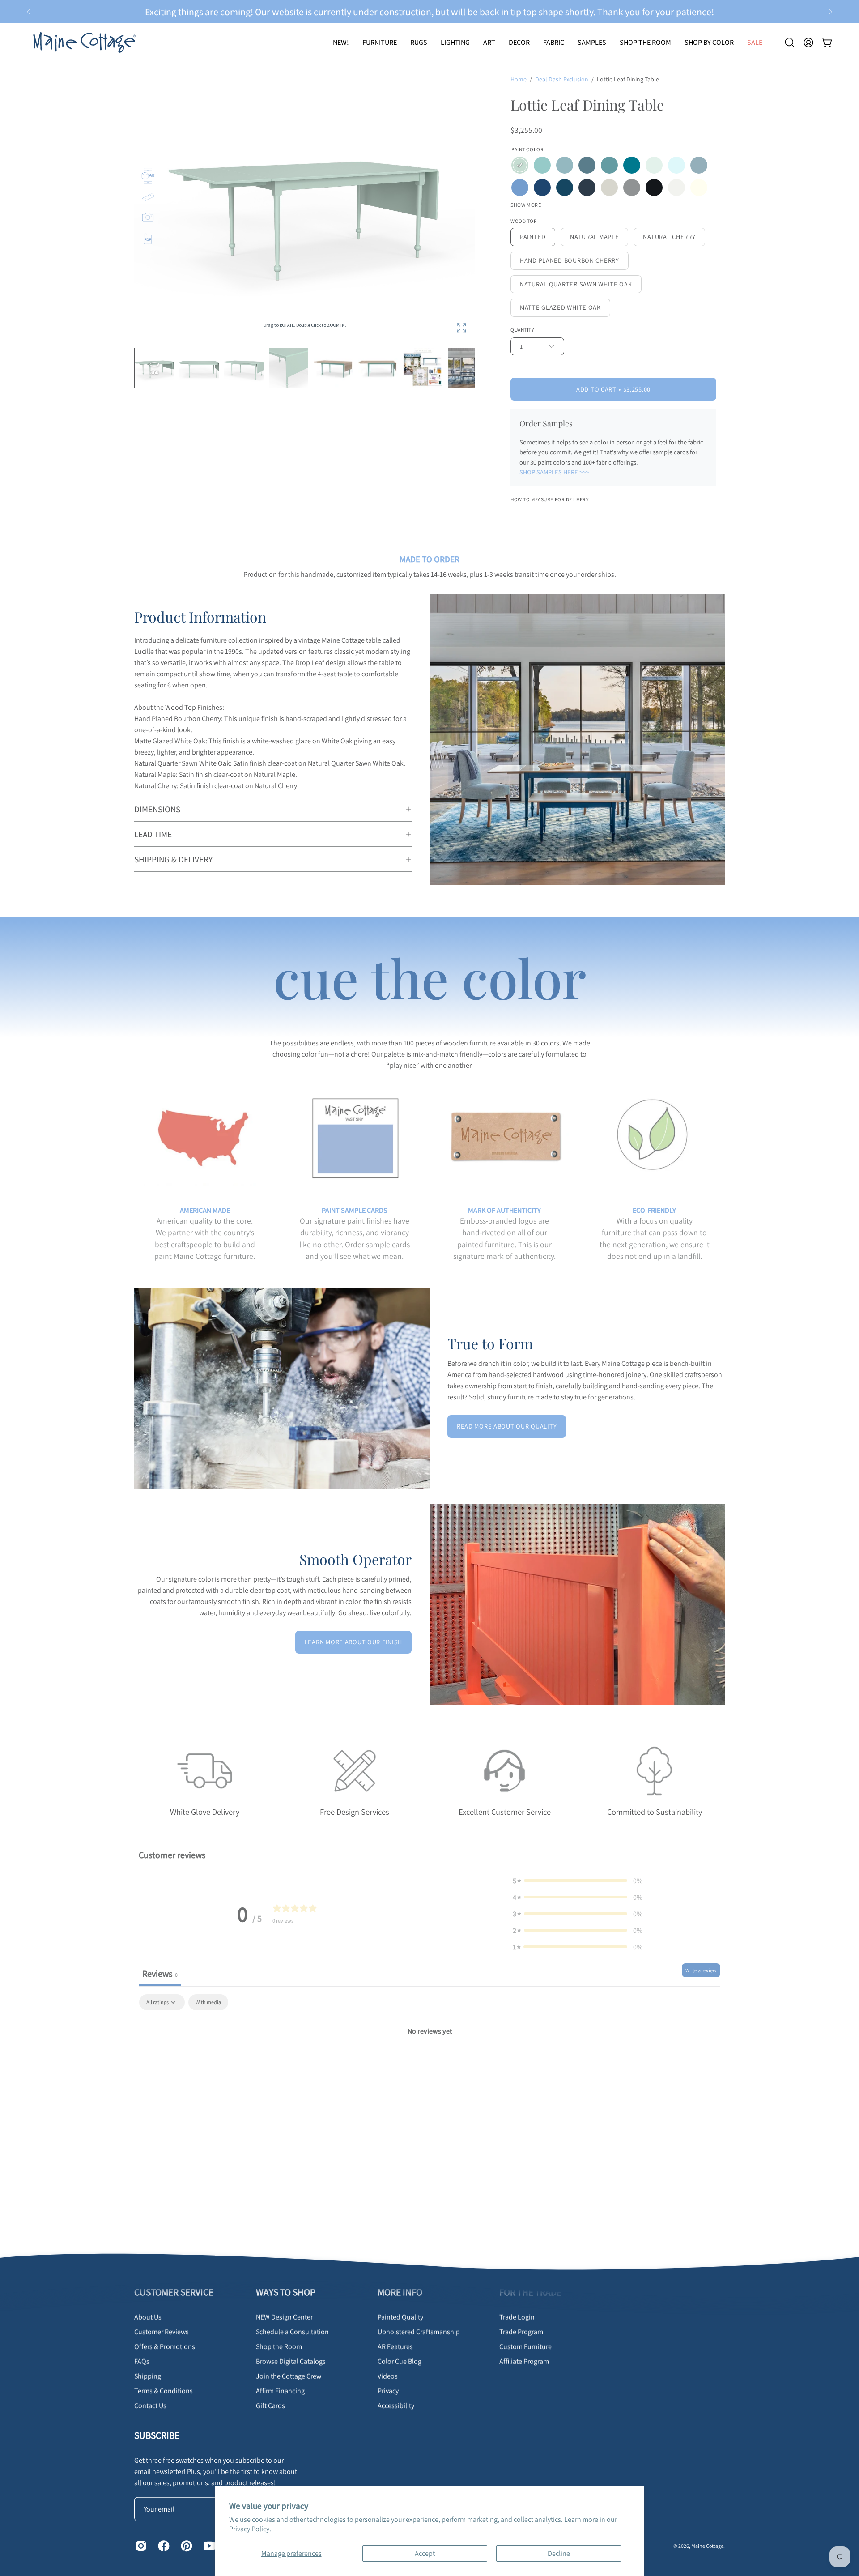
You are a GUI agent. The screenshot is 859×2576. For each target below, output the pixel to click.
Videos (388, 2376)
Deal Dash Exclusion (562, 79)
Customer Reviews (162, 2332)
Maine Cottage (707, 2545)
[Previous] (29, 12)
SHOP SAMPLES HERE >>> (554, 472)
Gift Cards (270, 2406)
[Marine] (542, 188)
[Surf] (609, 165)
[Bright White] (676, 188)
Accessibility (396, 2406)
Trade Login (517, 2317)
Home (519, 79)
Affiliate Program (524, 2361)
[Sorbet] (654, 165)
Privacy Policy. (250, 2529)
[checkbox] (208, 2002)
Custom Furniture (525, 2347)
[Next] (830, 12)
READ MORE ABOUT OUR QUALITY (507, 1426)
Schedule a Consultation (292, 2332)
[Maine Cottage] (83, 42)
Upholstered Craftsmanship (419, 2332)
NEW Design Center (284, 2317)
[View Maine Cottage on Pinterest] (185, 2546)
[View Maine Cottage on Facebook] (163, 2546)
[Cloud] (676, 165)
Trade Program (521, 2332)
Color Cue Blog (400, 2361)
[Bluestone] (587, 165)
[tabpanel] (429, 2061)
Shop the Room (279, 2347)
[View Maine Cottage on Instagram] (140, 2546)
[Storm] (699, 165)
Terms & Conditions (164, 2391)
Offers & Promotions (165, 2347)
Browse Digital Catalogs (291, 2361)
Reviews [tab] (160, 1974)
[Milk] (699, 188)
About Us (148, 2317)
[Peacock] (565, 188)
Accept (425, 2553)
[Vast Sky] (520, 188)
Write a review (701, 1970)
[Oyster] (609, 188)
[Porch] (542, 165)
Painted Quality (400, 2317)
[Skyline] (565, 165)
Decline (559, 2553)
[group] (429, 12)
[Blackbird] (654, 188)
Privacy (388, 2391)
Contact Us (150, 2406)
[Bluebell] (520, 165)
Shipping (148, 2376)
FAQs (142, 2361)
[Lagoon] (632, 165)
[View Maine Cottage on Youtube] (208, 2546)
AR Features (395, 2347)
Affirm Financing (280, 2391)
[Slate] (632, 188)
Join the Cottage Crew (289, 2376)
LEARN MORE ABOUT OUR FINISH (353, 1642)
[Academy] (587, 188)
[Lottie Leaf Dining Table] (333, 368)
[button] (419, 42)
